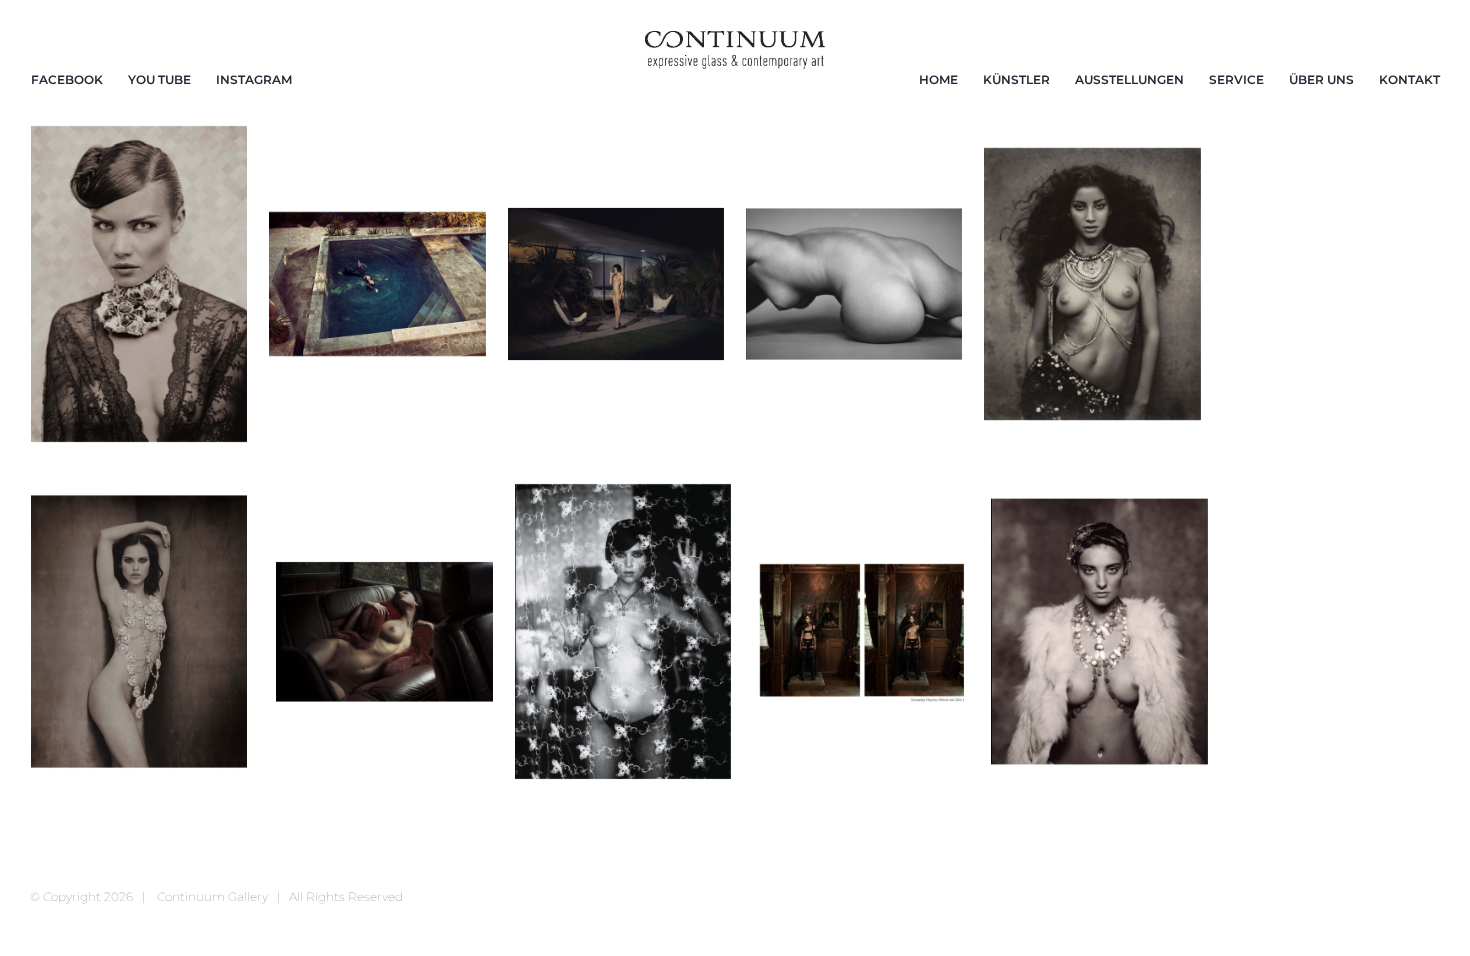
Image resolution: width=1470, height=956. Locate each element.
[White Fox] (1099, 631)
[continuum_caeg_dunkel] (735, 39)
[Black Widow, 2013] (377, 284)
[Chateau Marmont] (616, 284)
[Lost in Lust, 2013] (384, 631)
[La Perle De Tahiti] (1092, 284)
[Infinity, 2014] (854, 284)
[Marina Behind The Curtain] (623, 631)
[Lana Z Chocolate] (139, 631)
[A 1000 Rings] (139, 284)
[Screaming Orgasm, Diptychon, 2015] (861, 631)
